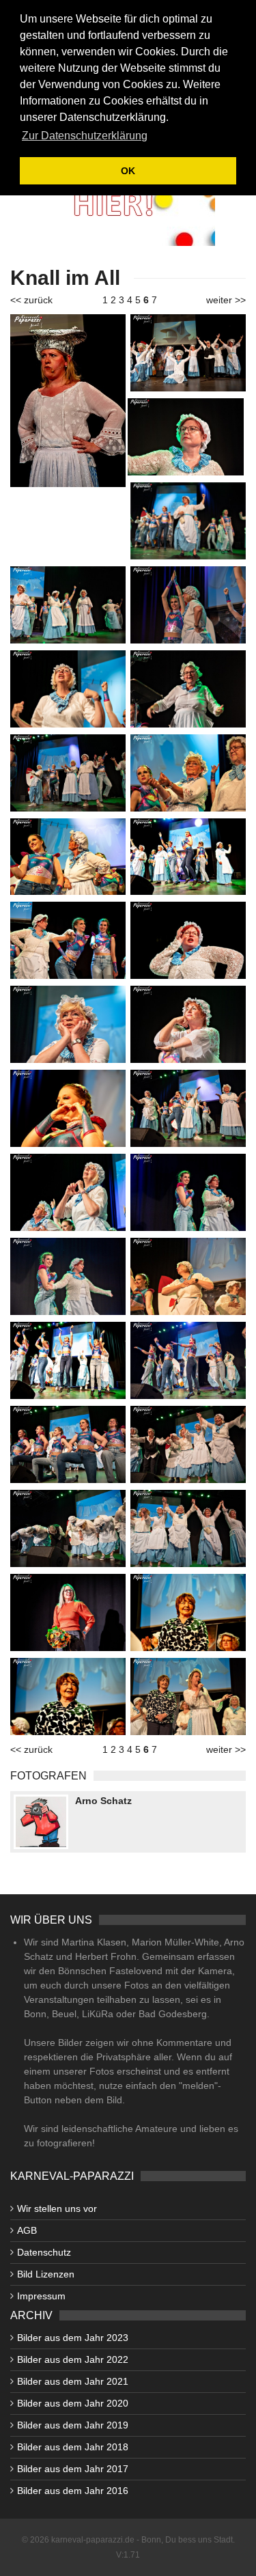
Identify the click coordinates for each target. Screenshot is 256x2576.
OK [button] (128, 171)
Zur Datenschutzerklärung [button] (85, 136)
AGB (27, 2230)
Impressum (41, 2296)
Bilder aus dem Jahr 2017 (73, 2469)
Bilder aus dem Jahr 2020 (73, 2403)
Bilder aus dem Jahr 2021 (73, 2381)
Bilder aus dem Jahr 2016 (73, 2491)
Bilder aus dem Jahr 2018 (73, 2447)
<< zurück (31, 300)
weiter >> (226, 300)
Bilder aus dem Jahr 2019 (73, 2425)
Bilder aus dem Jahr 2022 (73, 2359)
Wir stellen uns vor (57, 2208)
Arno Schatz (103, 1801)
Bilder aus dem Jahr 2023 (73, 2338)
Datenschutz (44, 2252)
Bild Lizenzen (46, 2274)
